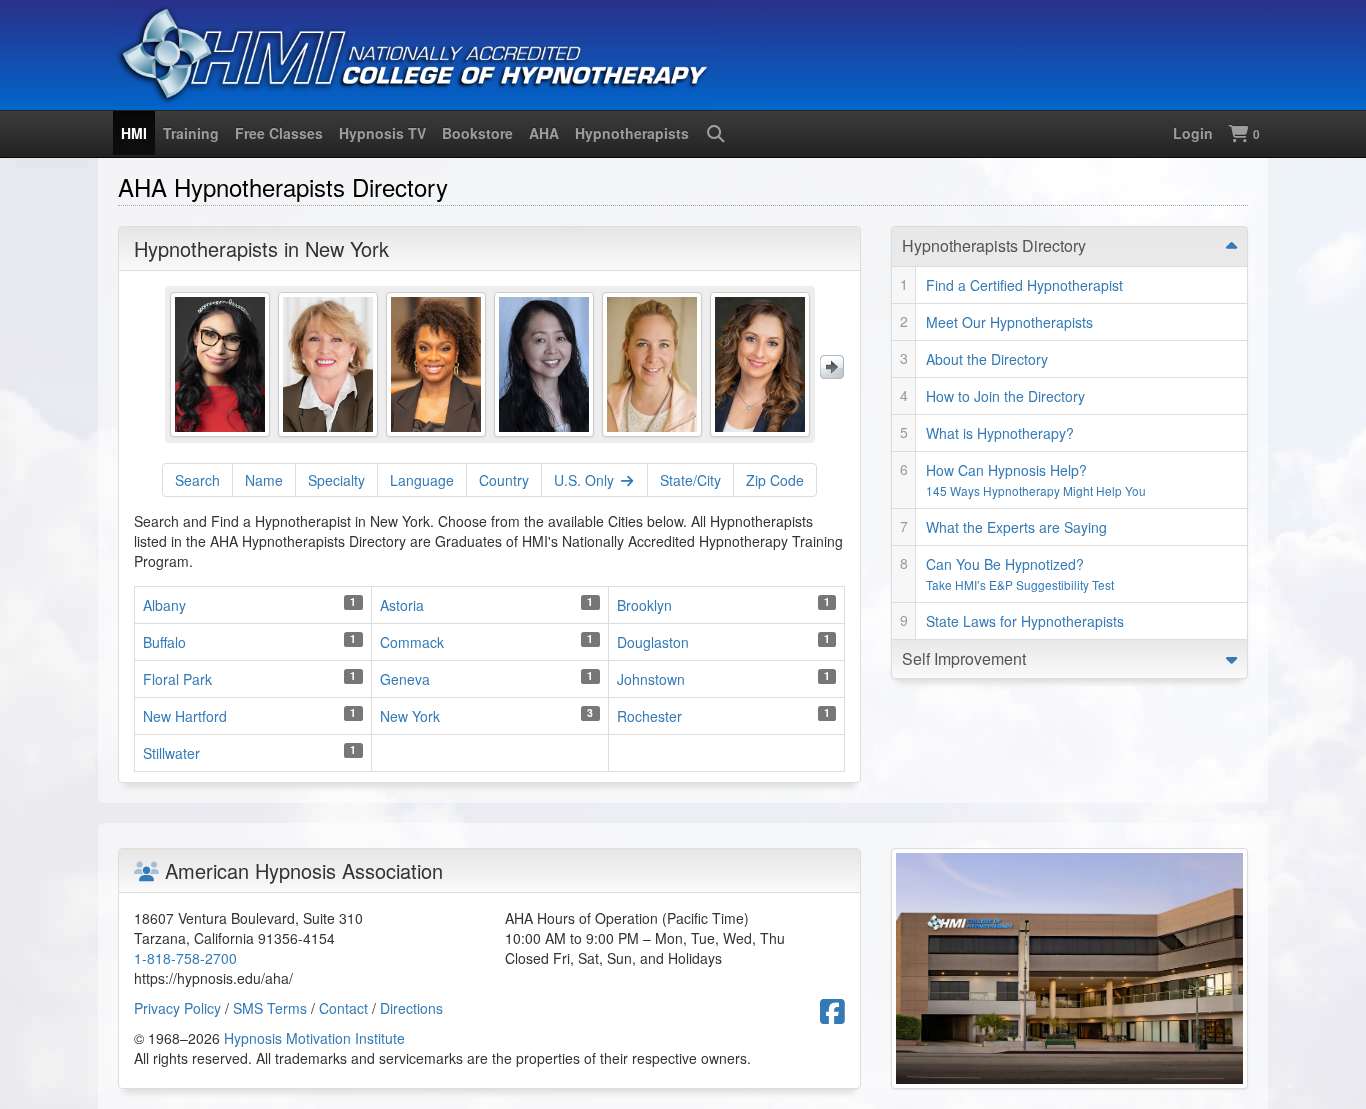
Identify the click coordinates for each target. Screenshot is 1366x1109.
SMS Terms (270, 1008)
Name (264, 480)
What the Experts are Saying (1016, 527)
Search (197, 480)
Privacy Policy (177, 1008)
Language (422, 480)
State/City (690, 480)
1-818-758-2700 (185, 958)
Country (504, 480)
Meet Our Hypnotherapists (1009, 322)
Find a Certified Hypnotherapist (1024, 285)
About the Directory (987, 359)
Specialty (336, 480)
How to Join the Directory (1005, 396)
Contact (343, 1008)
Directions (411, 1008)
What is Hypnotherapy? (1000, 433)
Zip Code (775, 480)
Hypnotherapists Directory (994, 245)
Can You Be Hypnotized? (1020, 573)
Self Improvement (964, 658)
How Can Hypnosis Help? (1036, 479)
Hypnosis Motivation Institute (314, 1038)
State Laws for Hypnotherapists (1025, 621)
